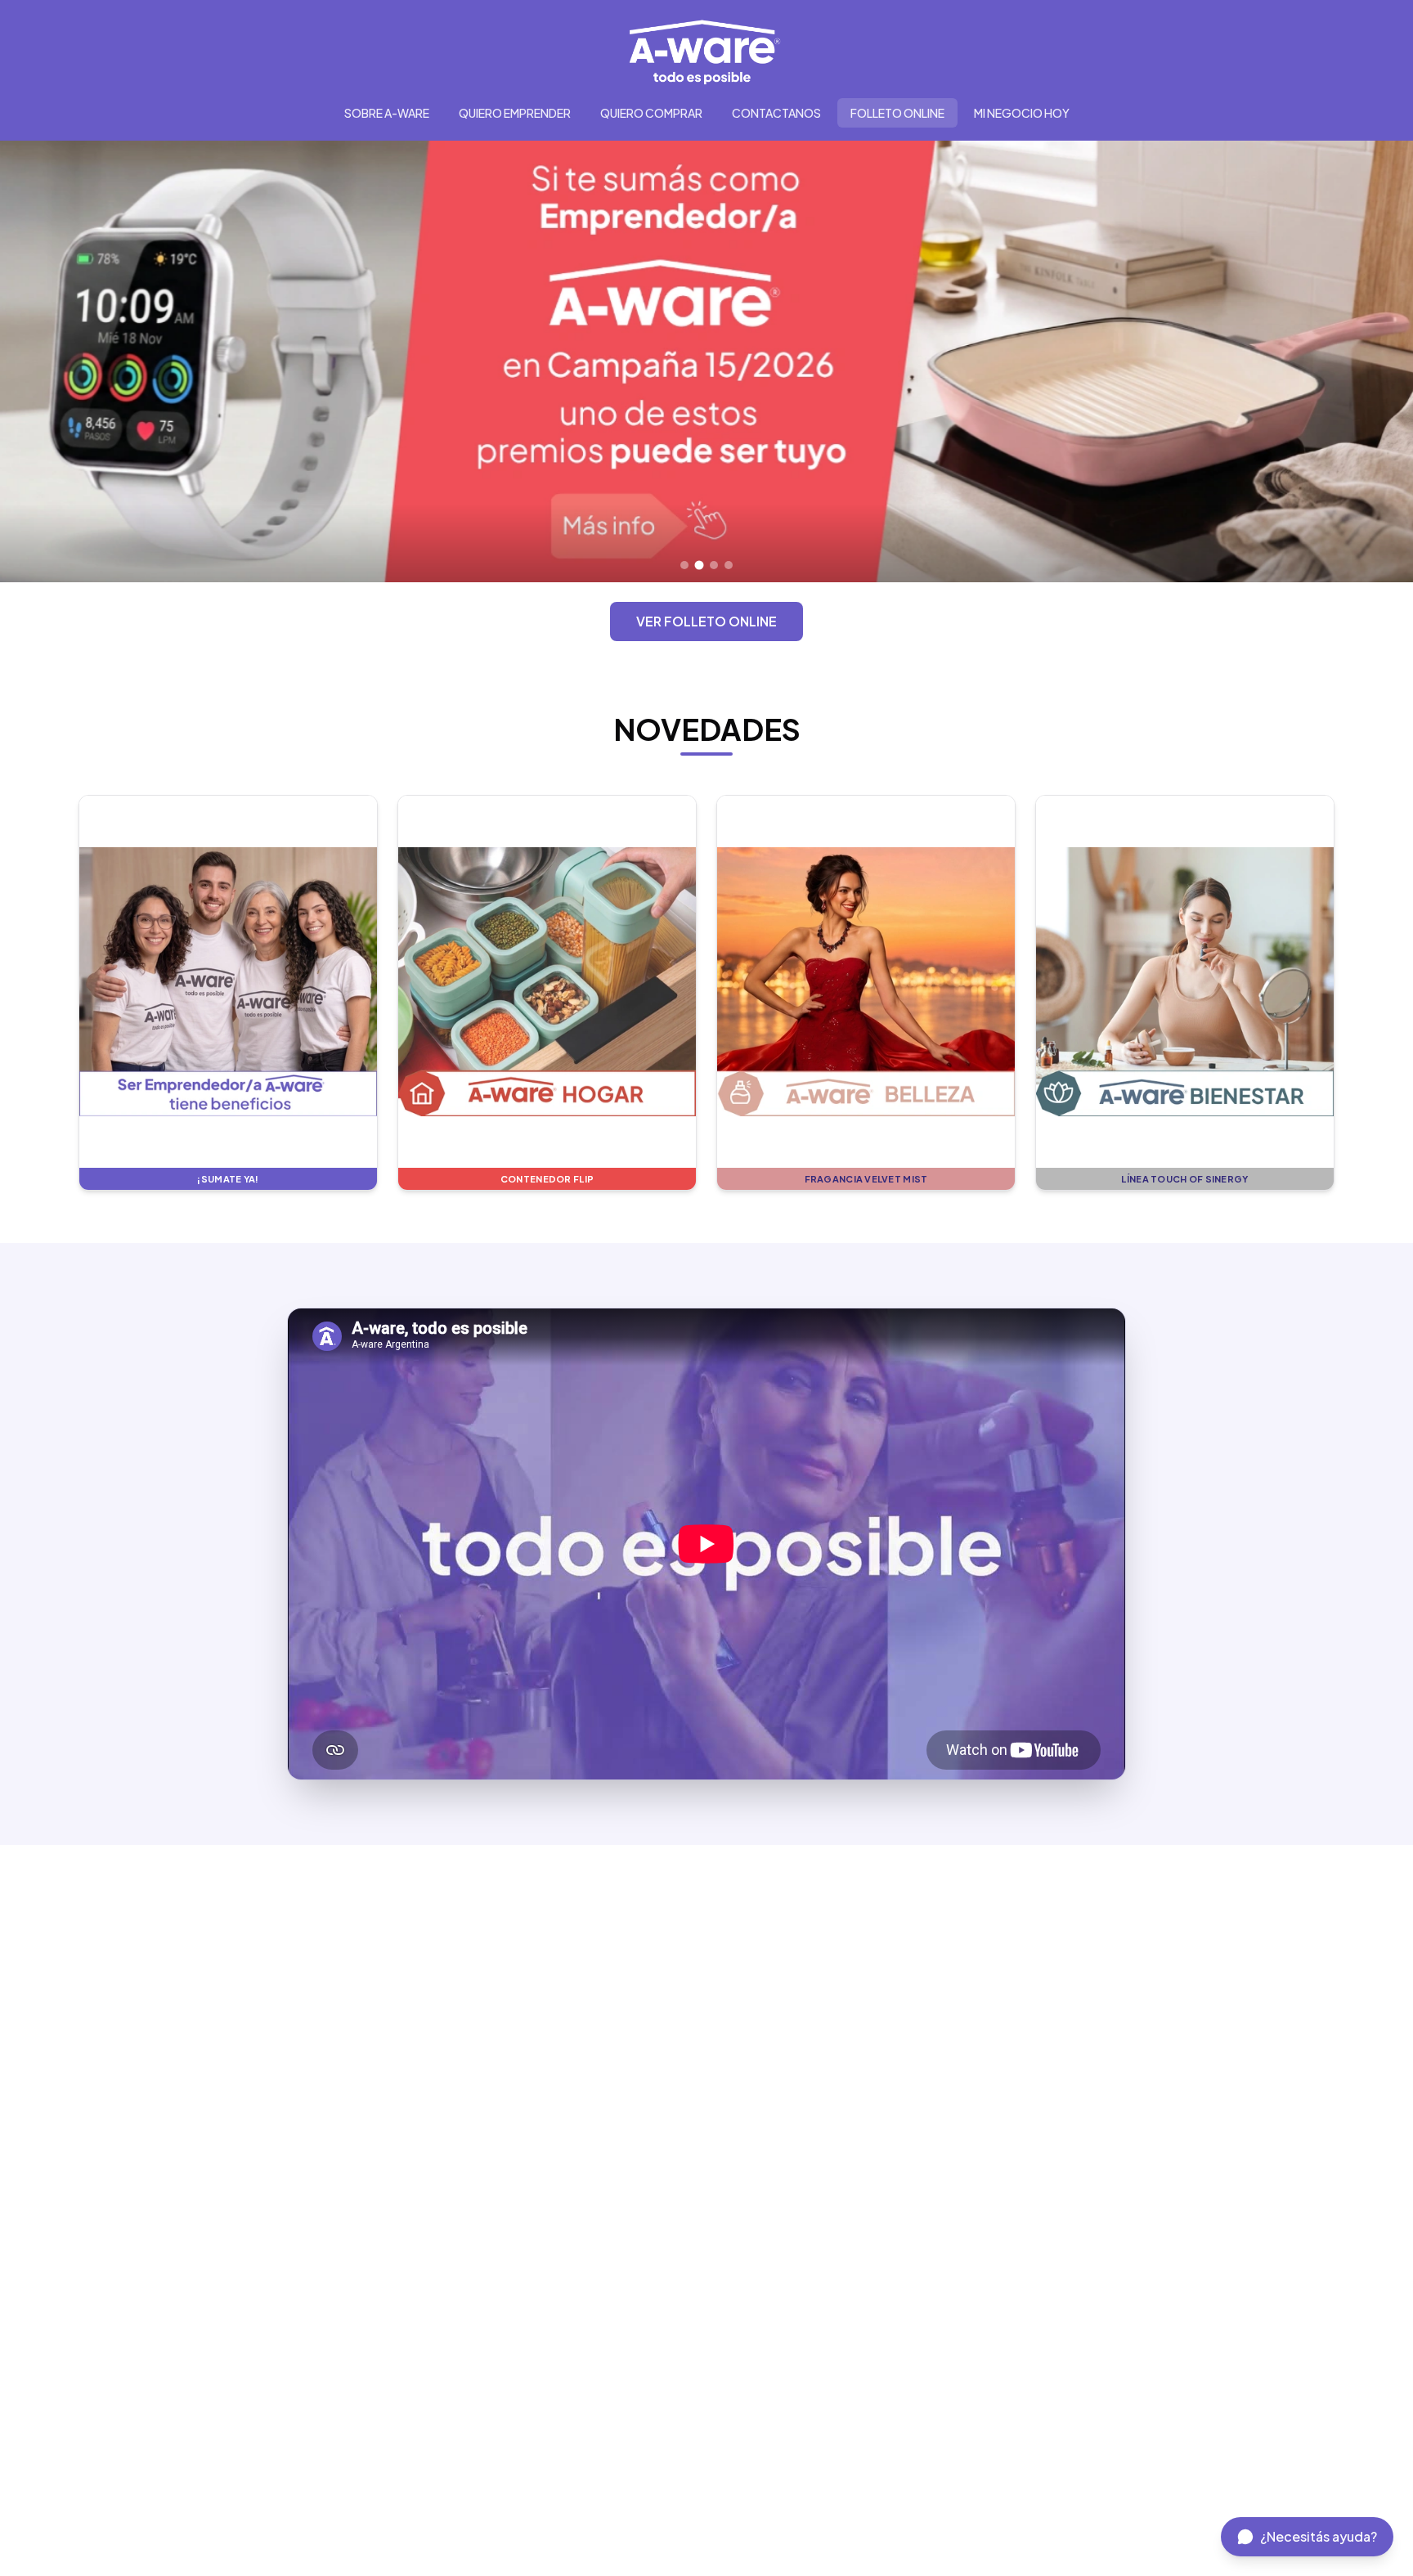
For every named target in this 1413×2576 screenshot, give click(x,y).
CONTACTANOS (776, 113)
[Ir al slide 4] (729, 565)
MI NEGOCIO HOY (1022, 113)
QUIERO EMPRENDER (515, 113)
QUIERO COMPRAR (651, 113)
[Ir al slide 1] (684, 565)
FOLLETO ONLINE (897, 113)
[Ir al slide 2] (699, 565)
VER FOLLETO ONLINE (706, 621)
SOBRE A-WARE (387, 113)
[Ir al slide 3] (714, 565)
